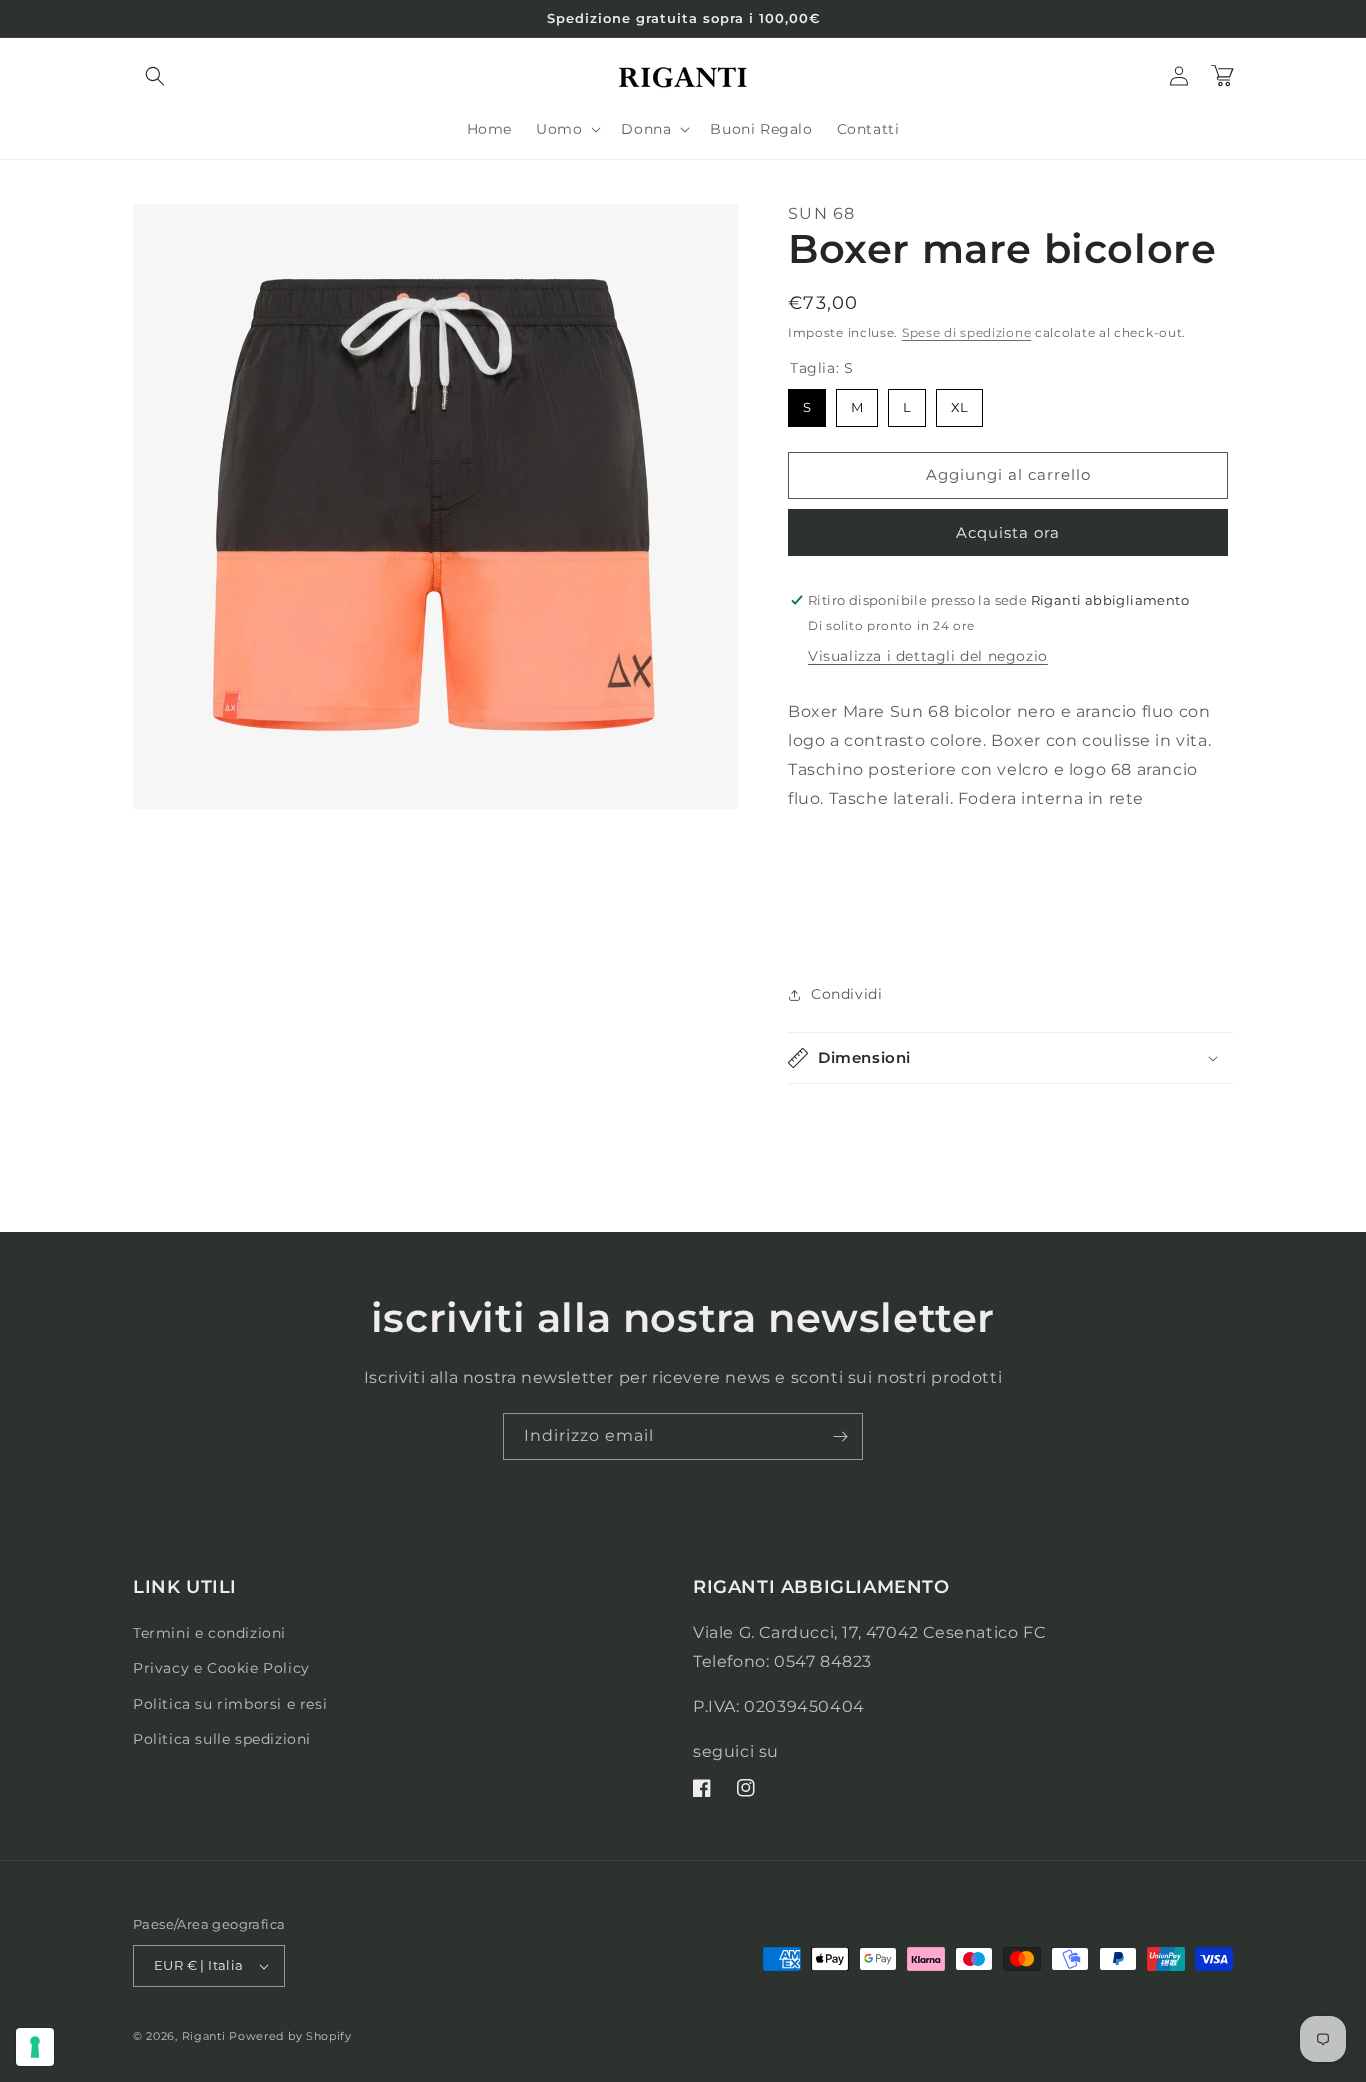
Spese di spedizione (966, 332)
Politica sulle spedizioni (222, 1739)
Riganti (204, 2036)
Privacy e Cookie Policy (221, 1668)
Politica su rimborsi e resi (230, 1704)
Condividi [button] (846, 994)
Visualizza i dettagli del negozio (928, 656)
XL (959, 402)
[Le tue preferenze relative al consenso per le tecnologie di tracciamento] (35, 2047)
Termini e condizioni (209, 1633)
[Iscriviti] (840, 1436)
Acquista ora (1008, 532)
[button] (155, 76)
